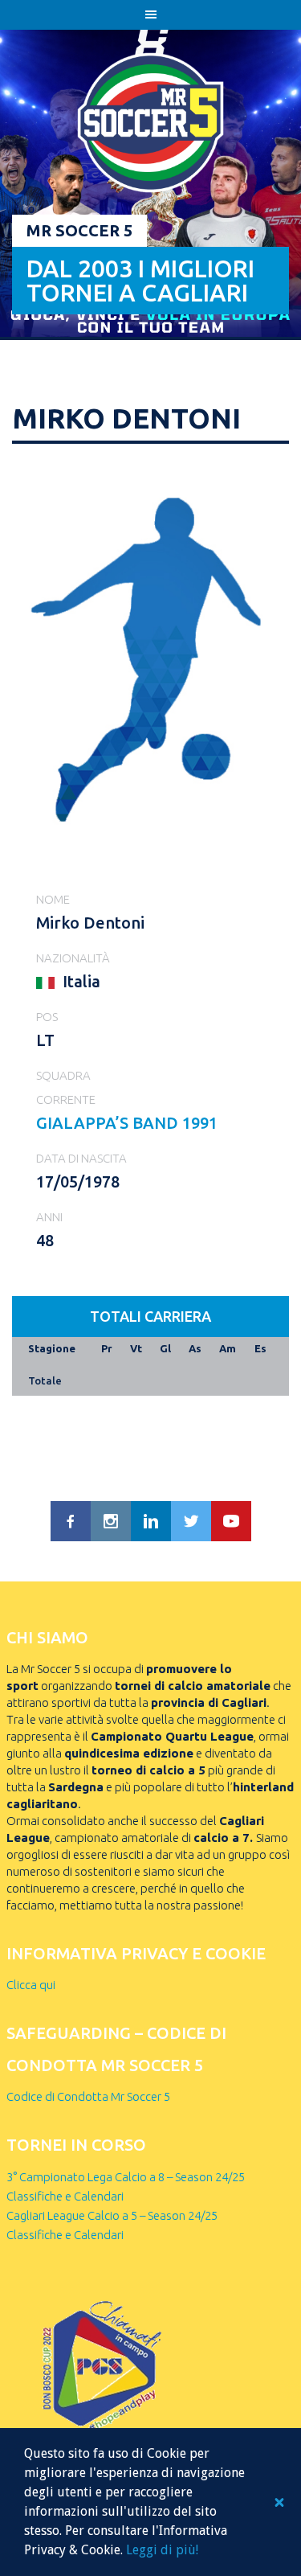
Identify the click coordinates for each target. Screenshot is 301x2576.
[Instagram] (111, 1521)
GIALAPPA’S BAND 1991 (127, 1123)
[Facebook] (71, 1521)
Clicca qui (31, 1985)
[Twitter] (191, 1521)
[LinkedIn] (151, 1521)
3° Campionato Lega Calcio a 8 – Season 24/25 (126, 2177)
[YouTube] (231, 1521)
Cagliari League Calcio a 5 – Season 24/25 (112, 2215)
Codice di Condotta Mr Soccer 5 (88, 2096)
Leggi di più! (162, 2550)
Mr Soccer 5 (79, 230)
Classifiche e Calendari (65, 2196)
